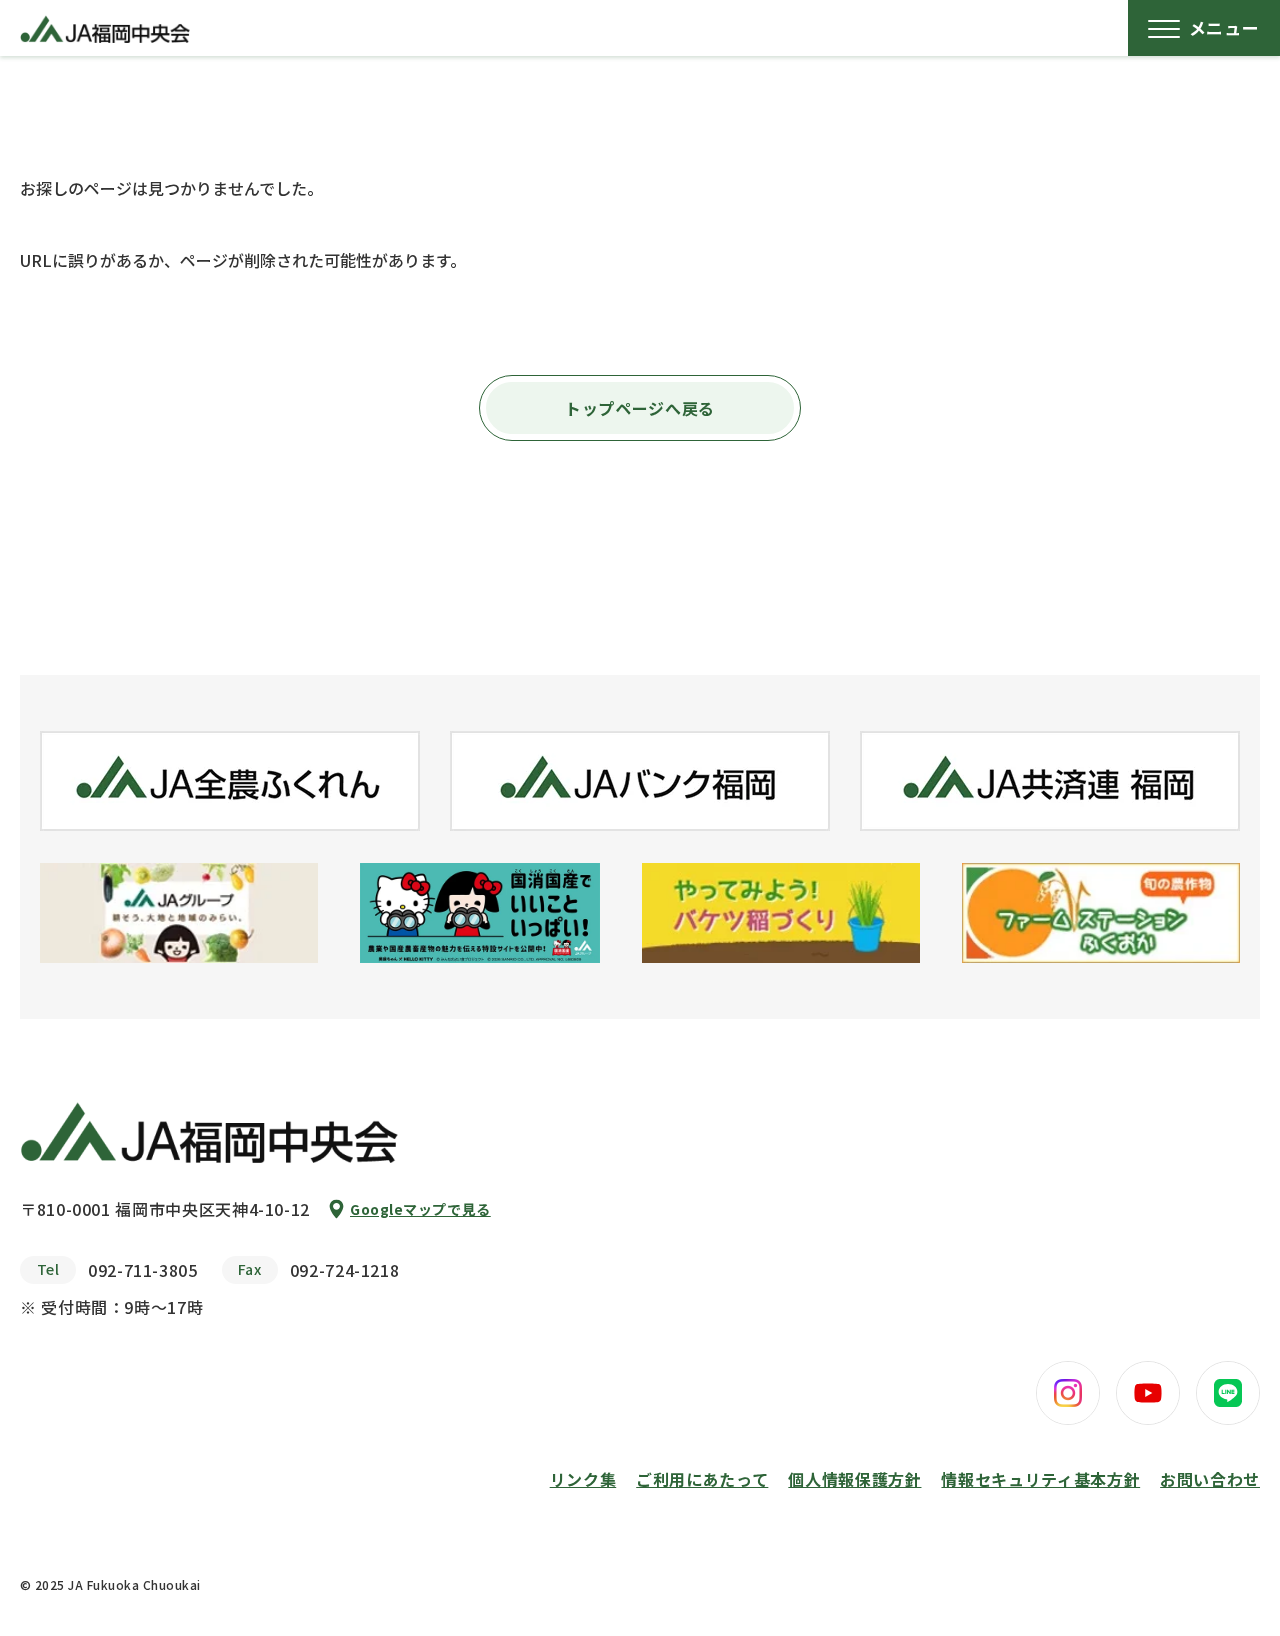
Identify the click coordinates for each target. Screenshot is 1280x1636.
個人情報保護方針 (854, 1479)
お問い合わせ (1210, 1479)
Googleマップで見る (420, 1209)
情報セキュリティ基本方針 (1040, 1479)
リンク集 (583, 1479)
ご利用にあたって (702, 1479)
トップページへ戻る (640, 408)
